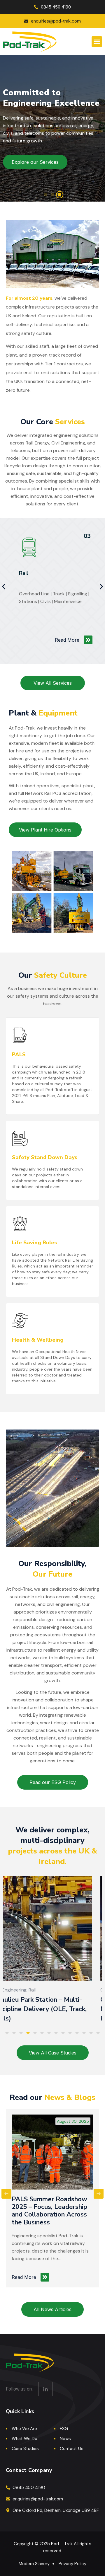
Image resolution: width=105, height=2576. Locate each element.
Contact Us (72, 2449)
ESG (64, 2429)
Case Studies (25, 2449)
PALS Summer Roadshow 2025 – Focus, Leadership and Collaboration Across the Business (49, 2211)
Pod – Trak (62, 2544)
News (65, 2439)
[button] (97, 42)
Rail (24, 573)
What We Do (24, 2439)
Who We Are (24, 2429)
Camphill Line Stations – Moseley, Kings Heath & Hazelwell (39, 2009)
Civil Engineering (20, 1990)
